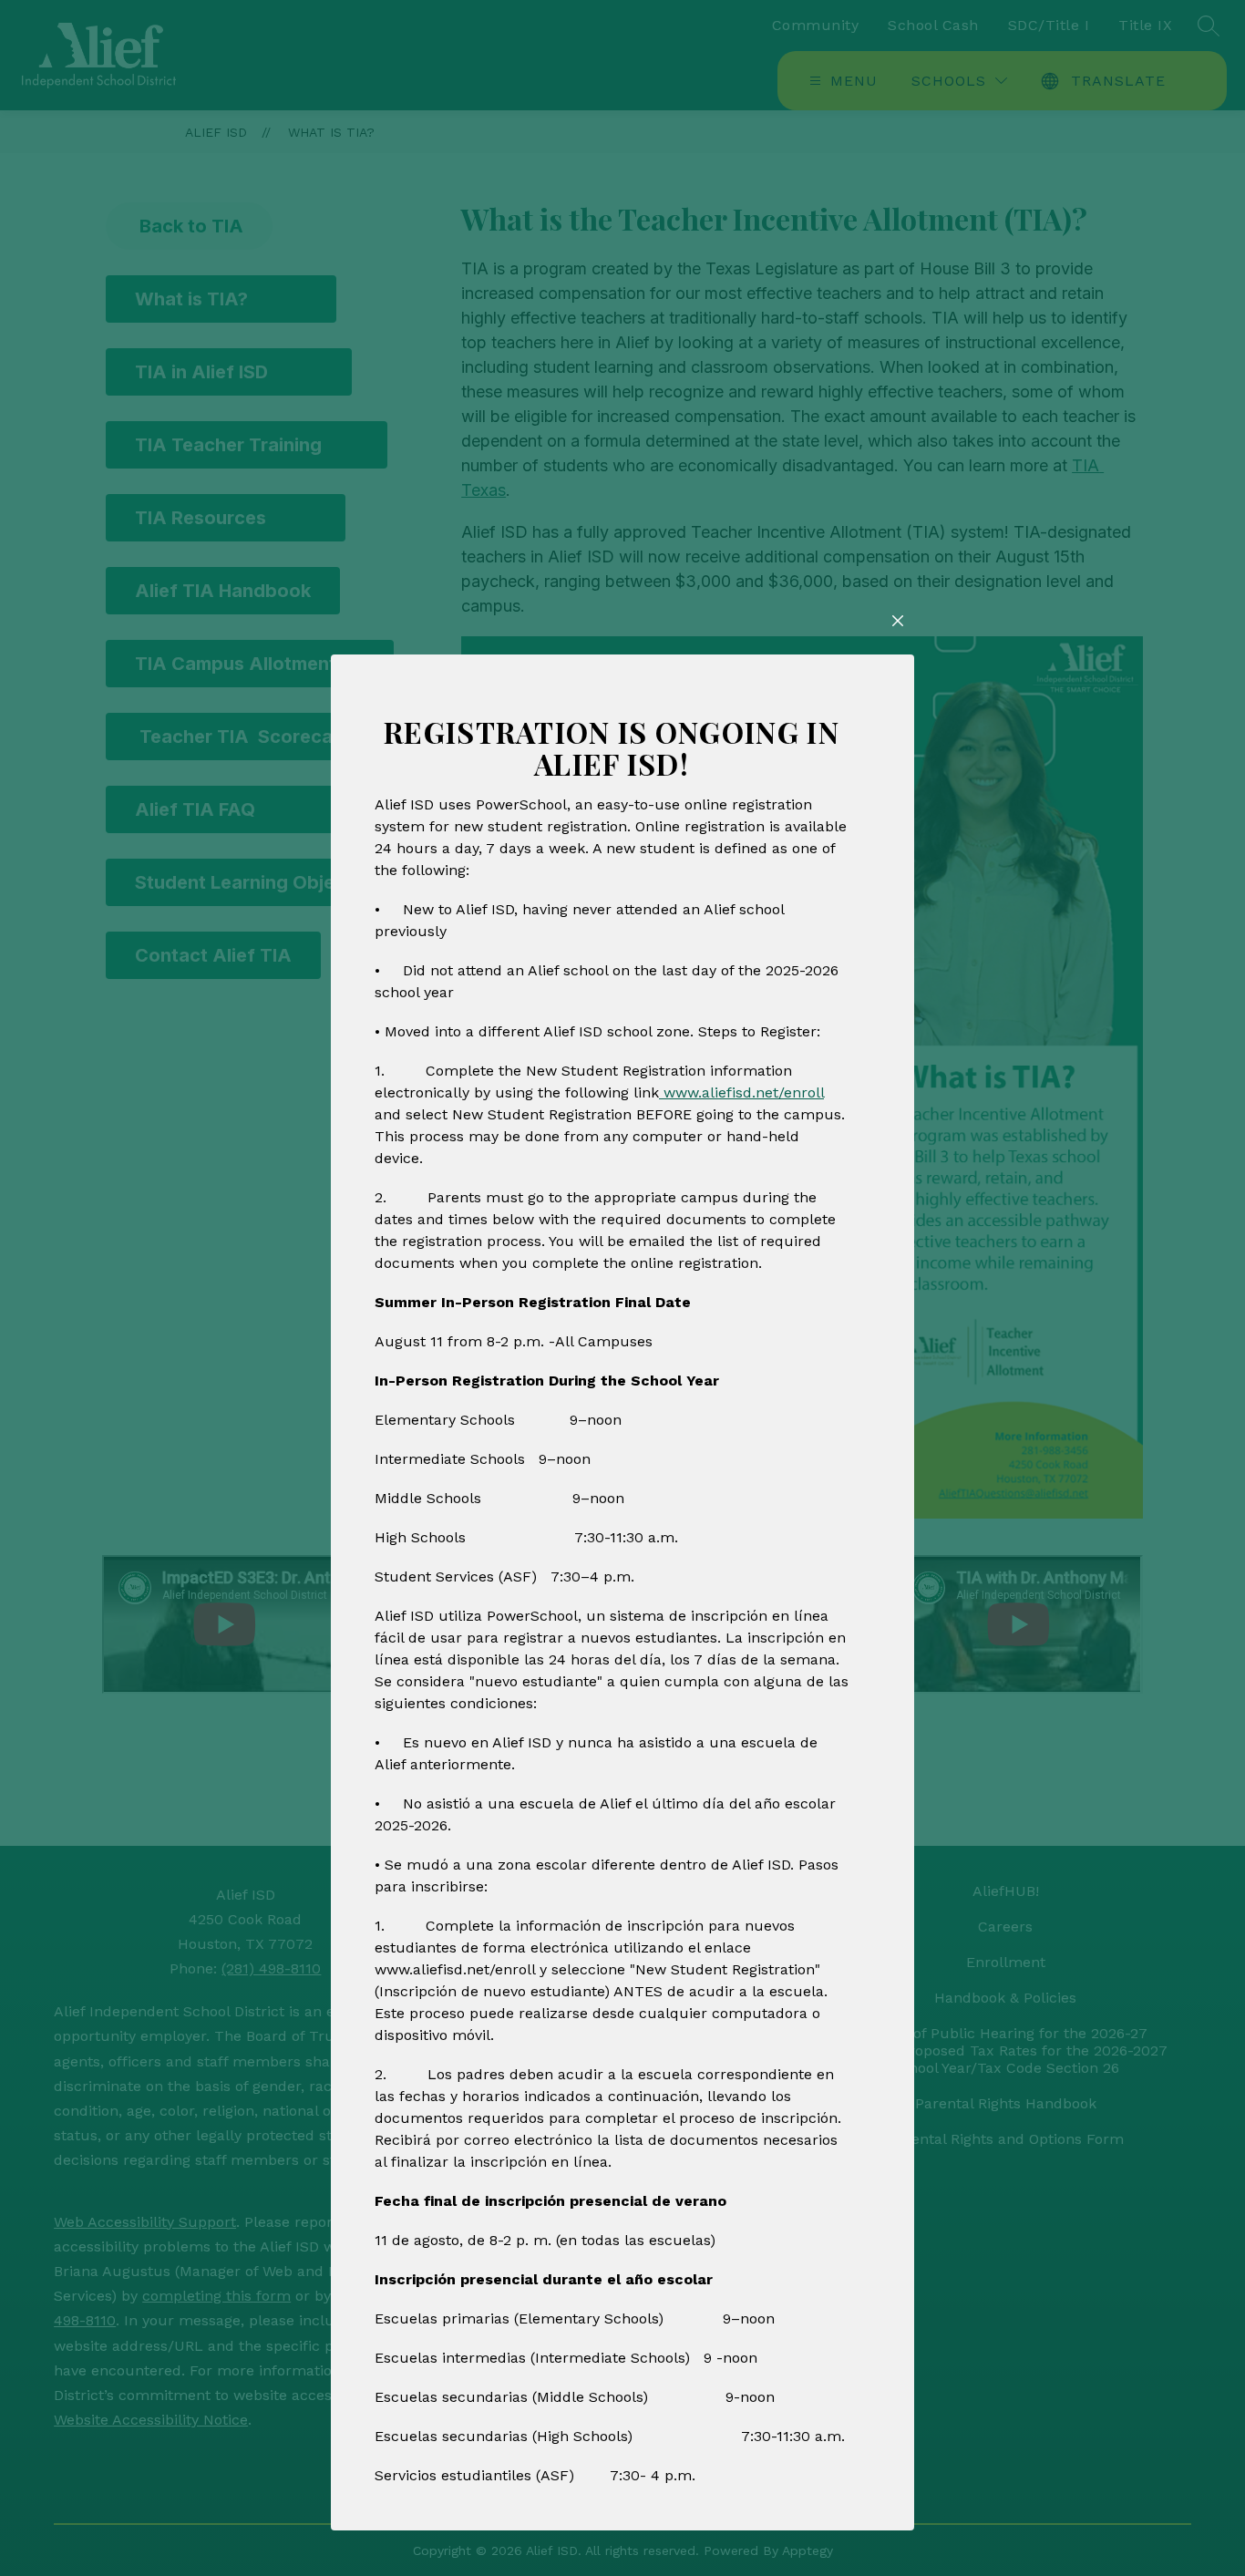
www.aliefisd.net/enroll (741, 1092)
